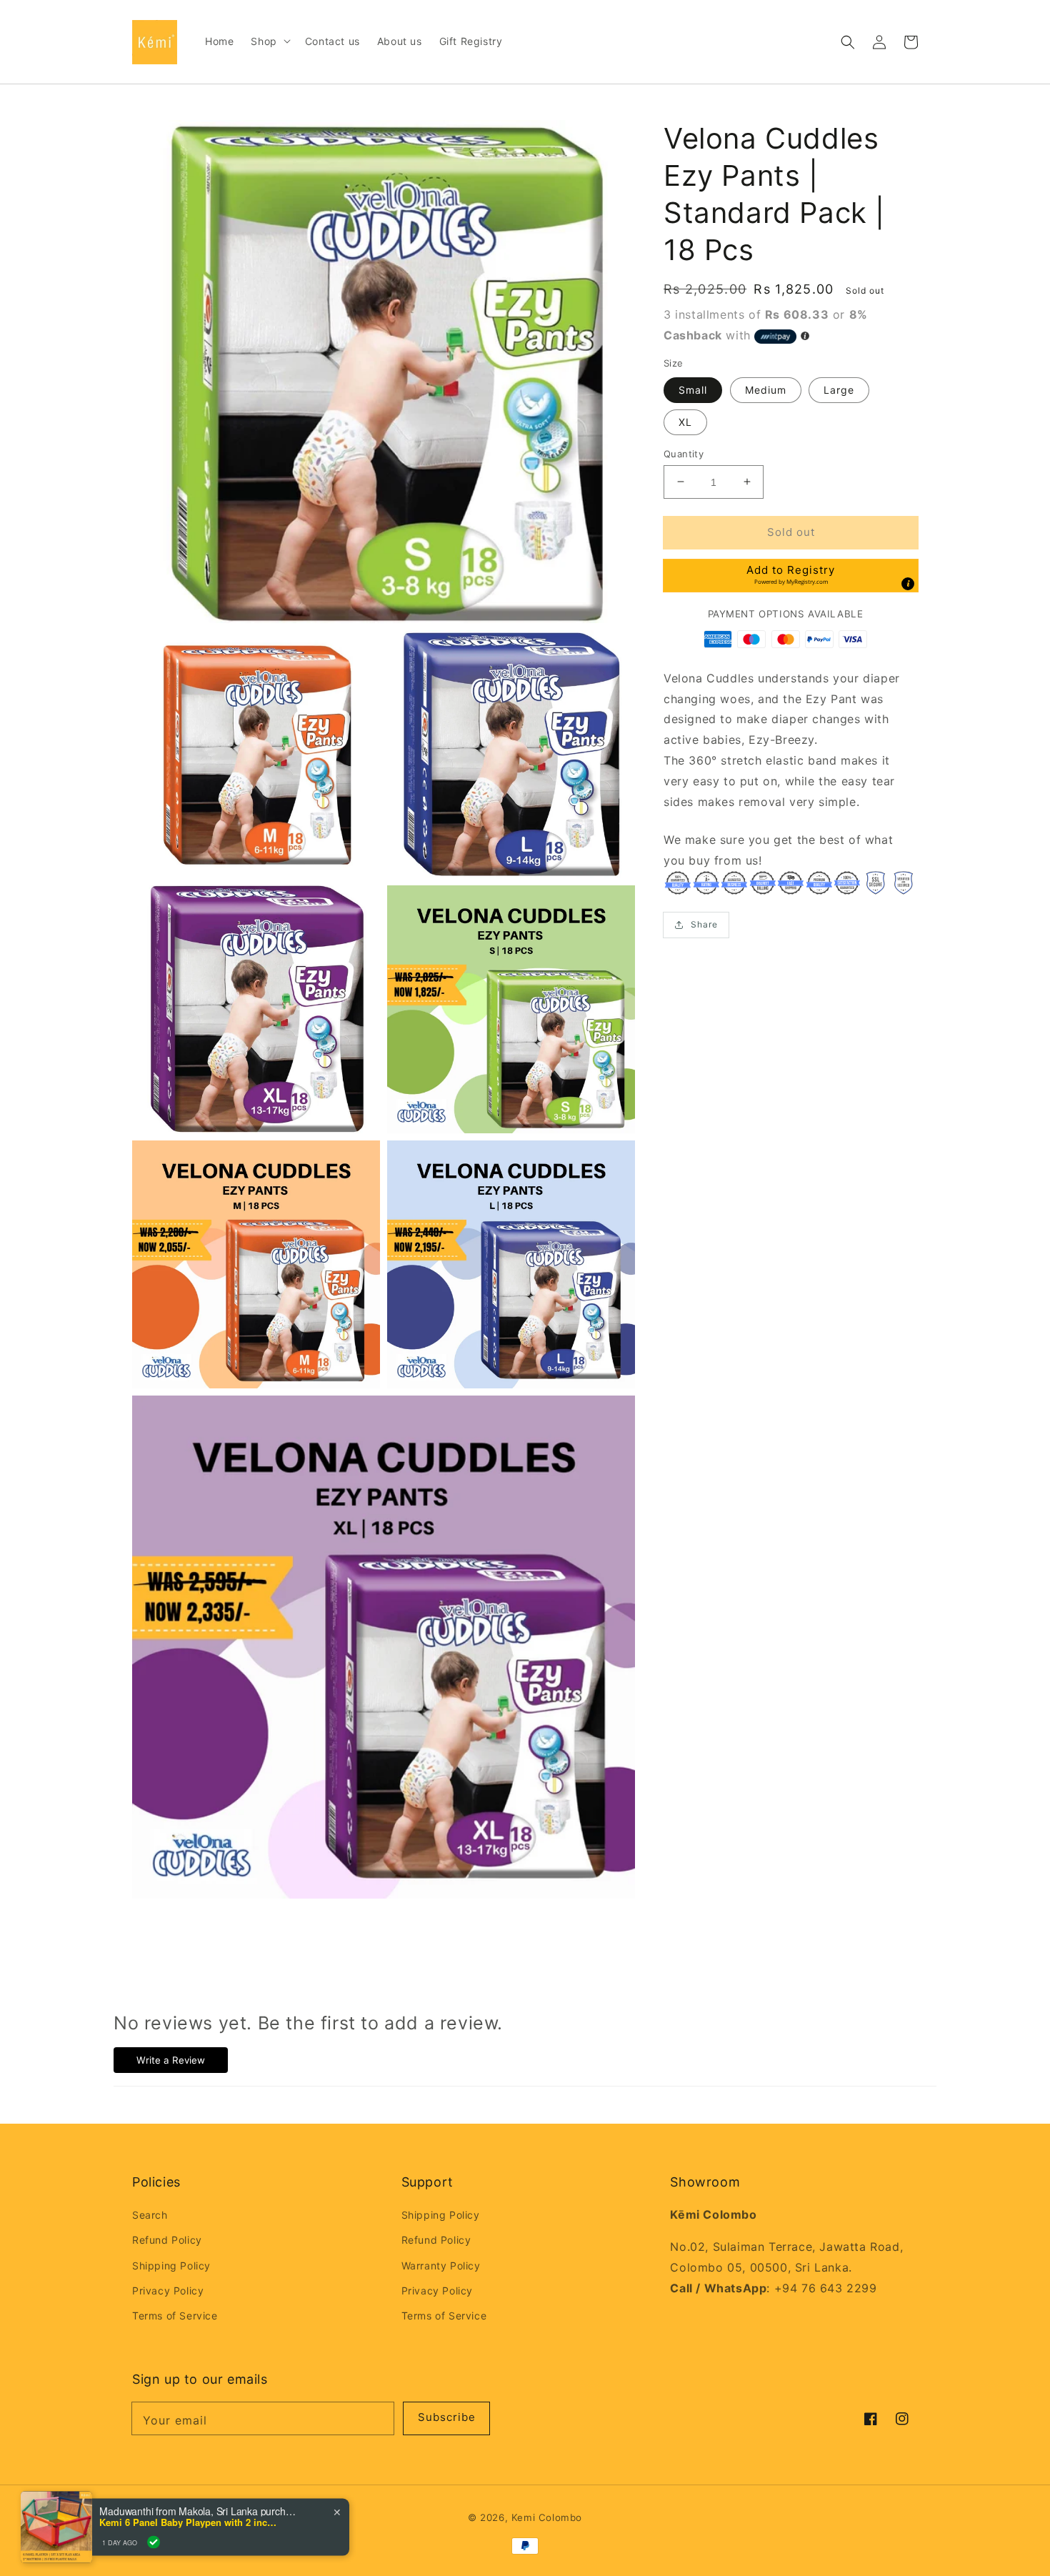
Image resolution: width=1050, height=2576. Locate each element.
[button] (848, 42)
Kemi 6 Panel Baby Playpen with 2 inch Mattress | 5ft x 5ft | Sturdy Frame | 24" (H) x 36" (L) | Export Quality (189, 2521)
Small (693, 389)
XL (685, 421)
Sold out (791, 531)
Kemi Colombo (547, 2517)
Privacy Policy (168, 2291)
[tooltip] (908, 584)
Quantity (684, 453)
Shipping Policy (171, 2266)
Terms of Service (175, 2316)
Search (150, 2215)
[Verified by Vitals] (154, 2541)
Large (839, 389)
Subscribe (447, 2417)
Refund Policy (167, 2240)
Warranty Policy (441, 2266)
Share (704, 924)
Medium (766, 389)
